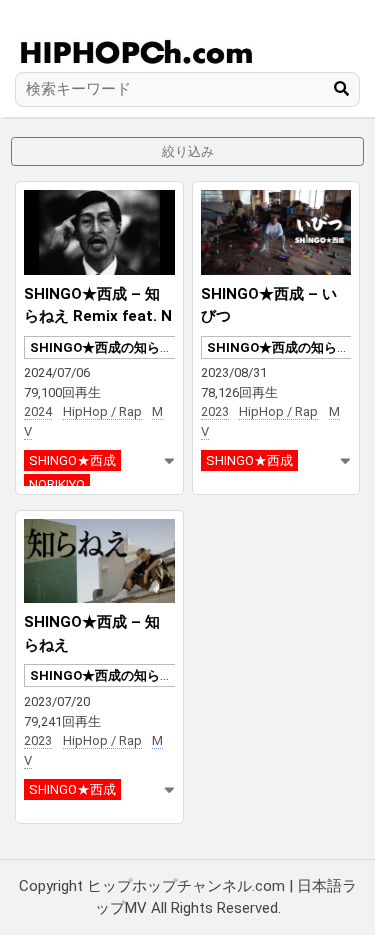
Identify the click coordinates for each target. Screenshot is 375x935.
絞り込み (188, 151)
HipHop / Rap (102, 411)
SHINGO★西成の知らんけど (114, 347)
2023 (215, 411)
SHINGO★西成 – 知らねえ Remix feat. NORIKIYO (98, 316)
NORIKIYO (57, 484)
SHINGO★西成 (72, 460)
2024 (38, 411)
